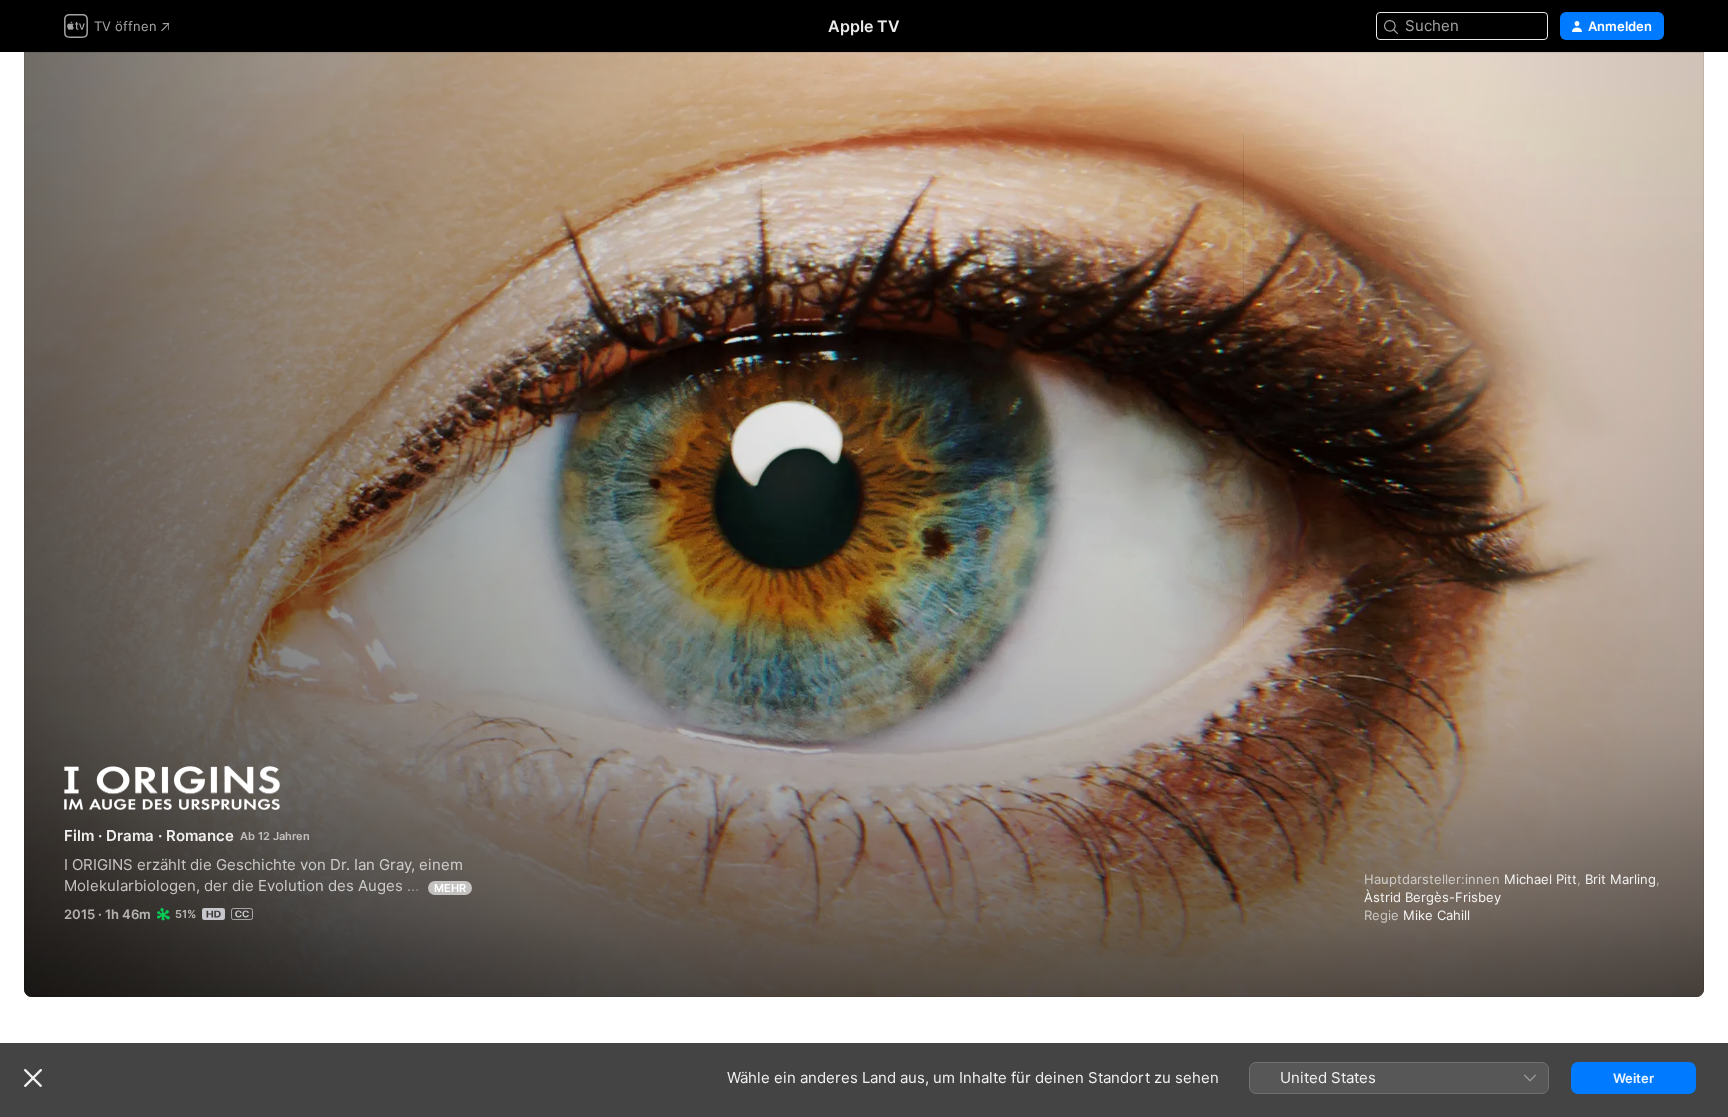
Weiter (1633, 1078)
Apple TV (864, 26)
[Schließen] (33, 1078)
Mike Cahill (1436, 915)
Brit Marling (1620, 879)
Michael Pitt (1540, 879)
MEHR (450, 888)
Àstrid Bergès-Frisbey (1432, 897)
